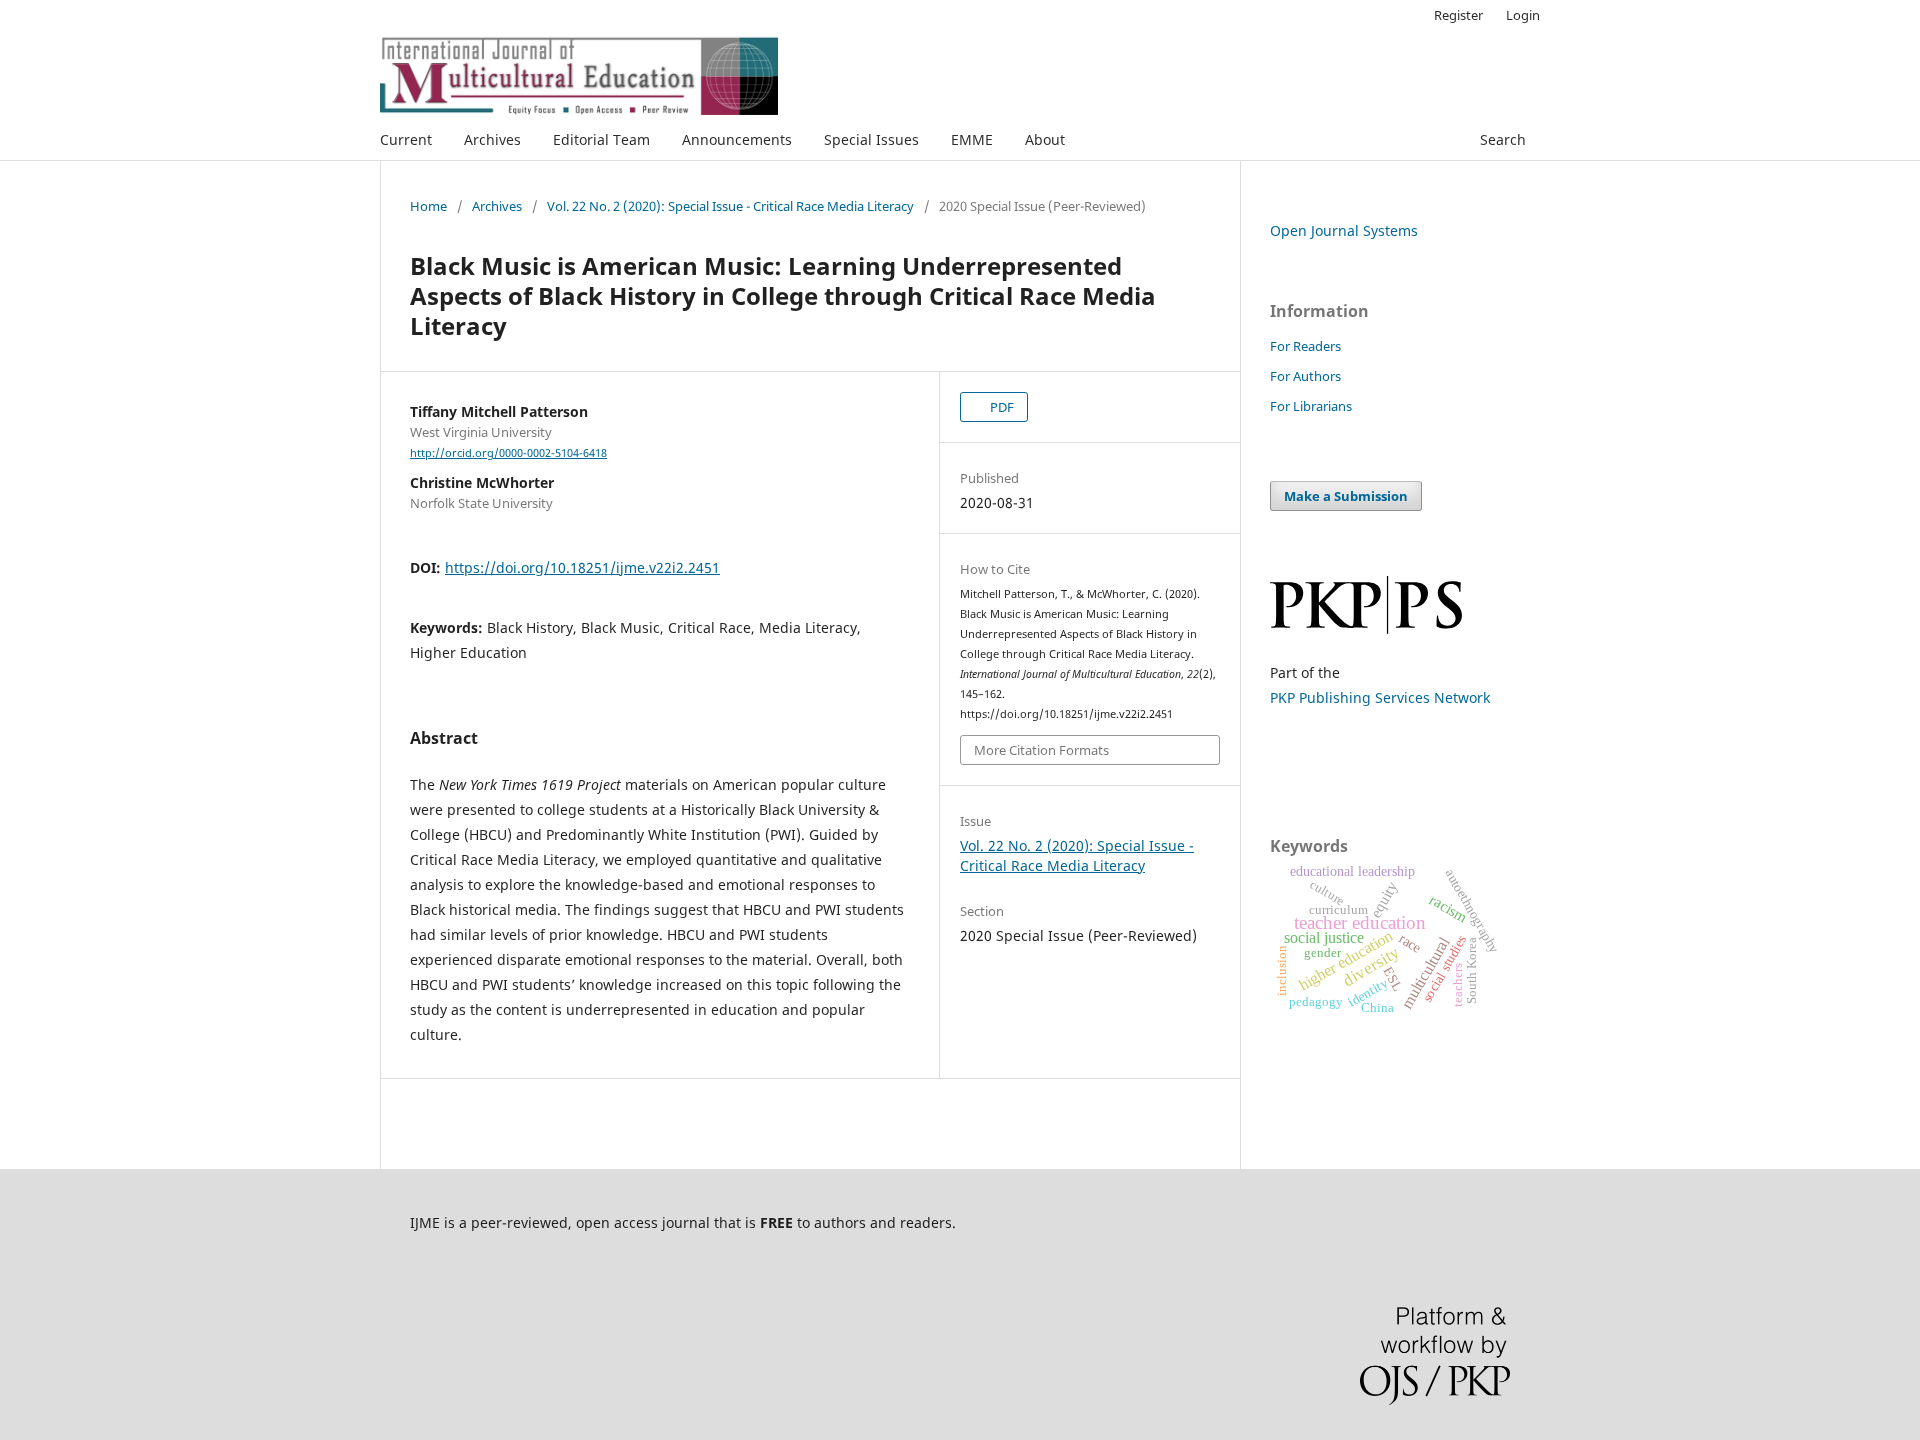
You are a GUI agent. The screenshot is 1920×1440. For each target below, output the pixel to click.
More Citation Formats (1041, 750)
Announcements (737, 139)
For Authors (1305, 376)
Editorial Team (601, 139)
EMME (972, 139)
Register (1458, 15)
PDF (1000, 407)
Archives (492, 139)
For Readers (1305, 346)
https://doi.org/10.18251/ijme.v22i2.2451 (582, 567)
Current (406, 139)
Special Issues (871, 139)
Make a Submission (1346, 496)
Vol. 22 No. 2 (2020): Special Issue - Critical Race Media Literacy (730, 206)
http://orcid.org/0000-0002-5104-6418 (508, 453)
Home (428, 206)
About (1045, 139)
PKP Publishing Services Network (1380, 697)
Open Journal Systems (1344, 230)
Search (1501, 139)
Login (1523, 15)
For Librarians (1311, 406)
